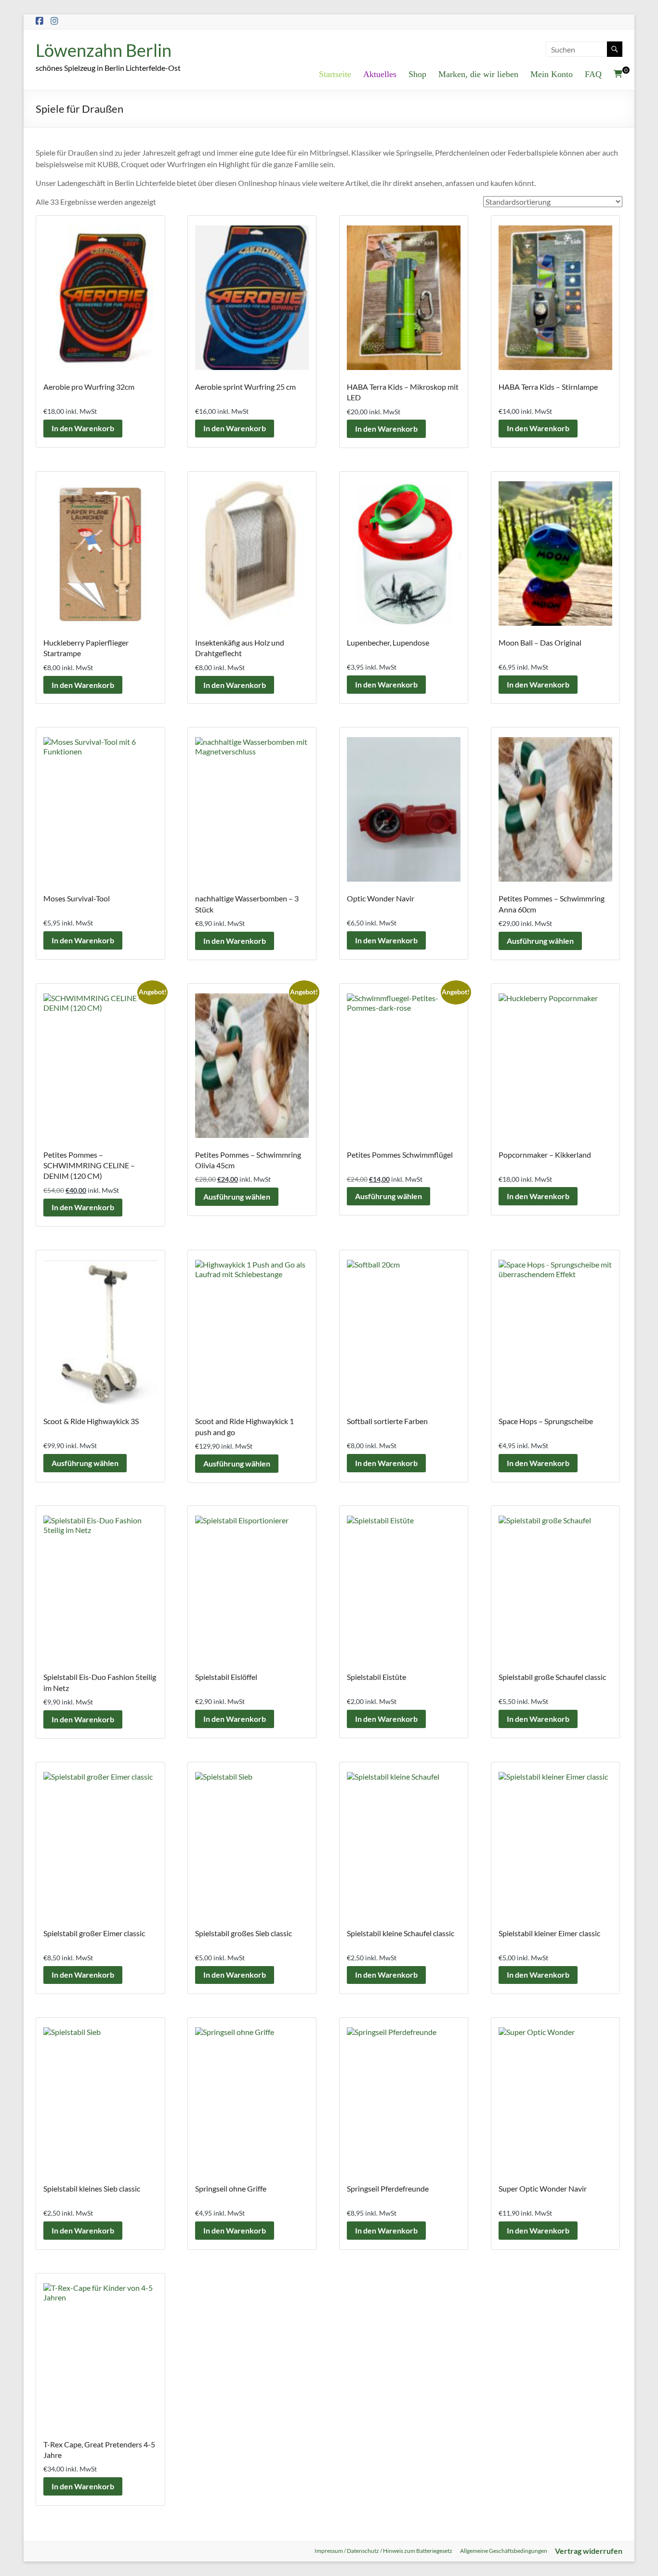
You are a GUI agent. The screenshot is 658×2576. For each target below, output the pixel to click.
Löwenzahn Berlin (104, 50)
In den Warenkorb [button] (83, 428)
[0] (618, 74)
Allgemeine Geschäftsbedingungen (504, 2551)
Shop (417, 74)
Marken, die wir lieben (478, 74)
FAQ (593, 74)
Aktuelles (380, 74)
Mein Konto (552, 74)
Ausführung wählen (540, 941)
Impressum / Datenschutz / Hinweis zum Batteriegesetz (383, 2551)
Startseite (335, 74)
